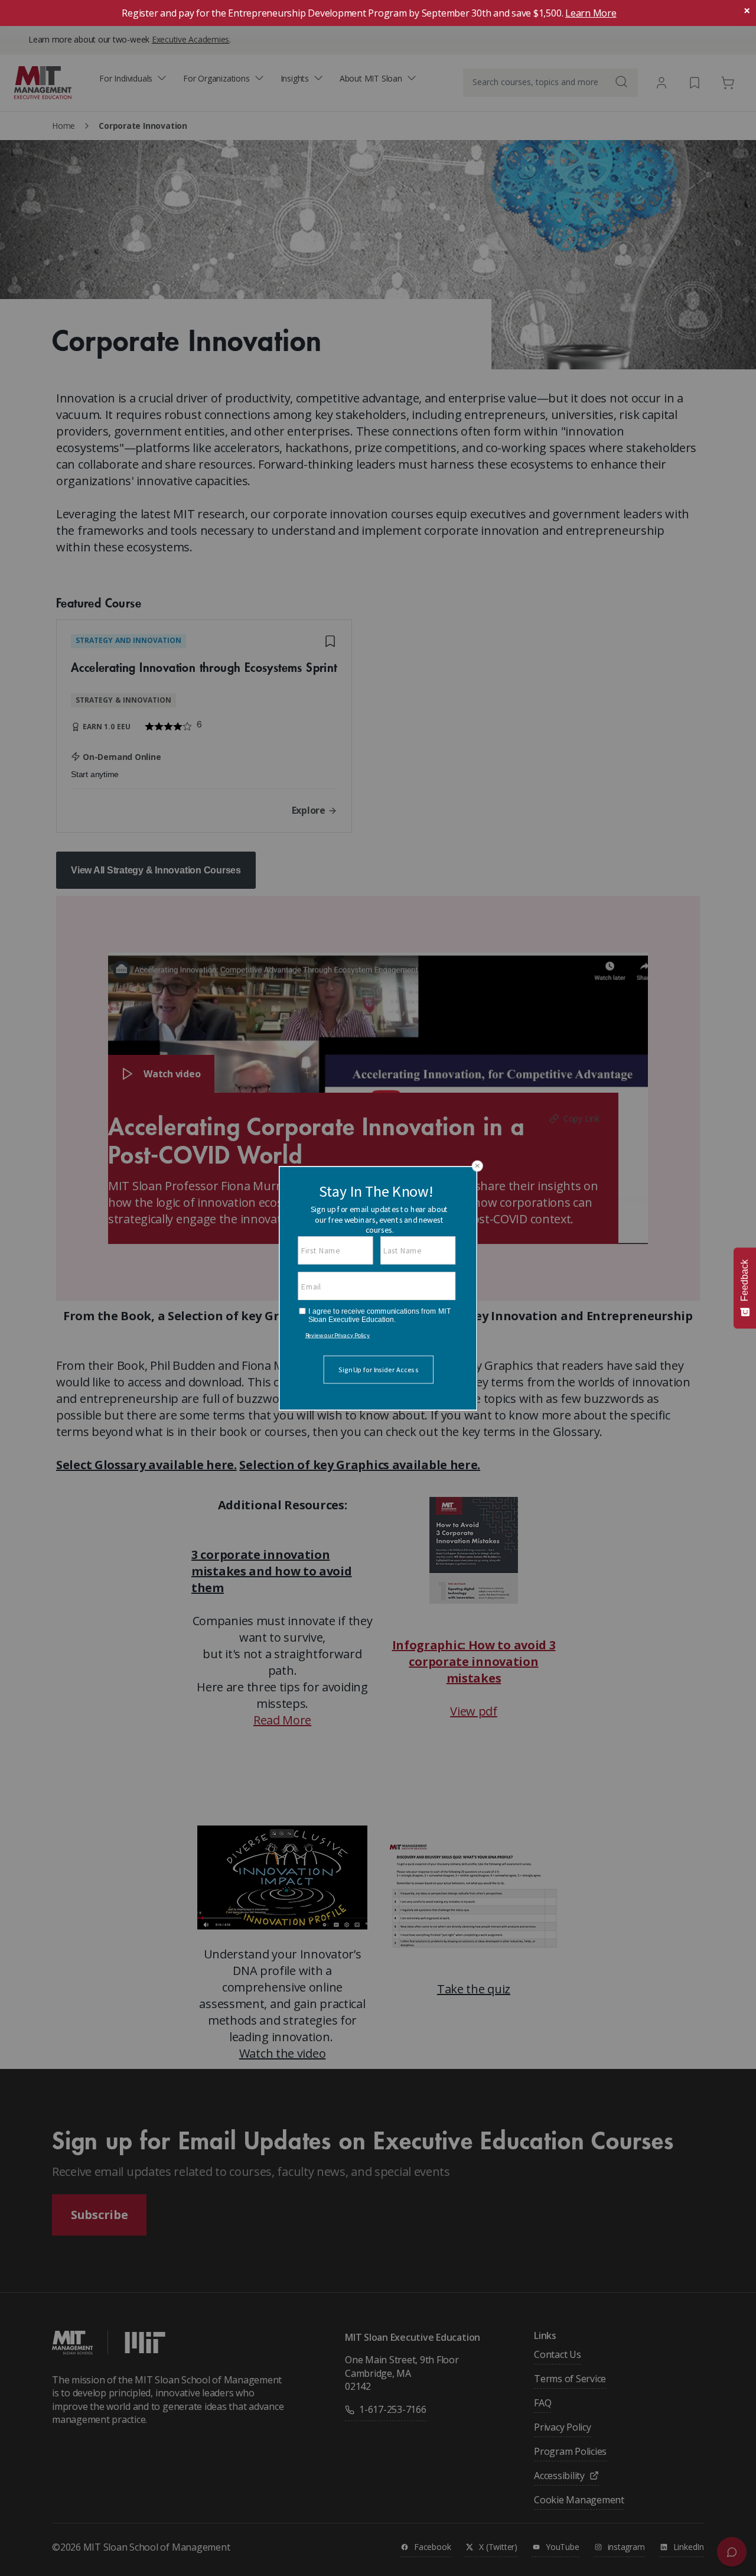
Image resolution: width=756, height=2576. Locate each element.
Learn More (591, 13)
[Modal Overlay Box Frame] (378, 1288)
